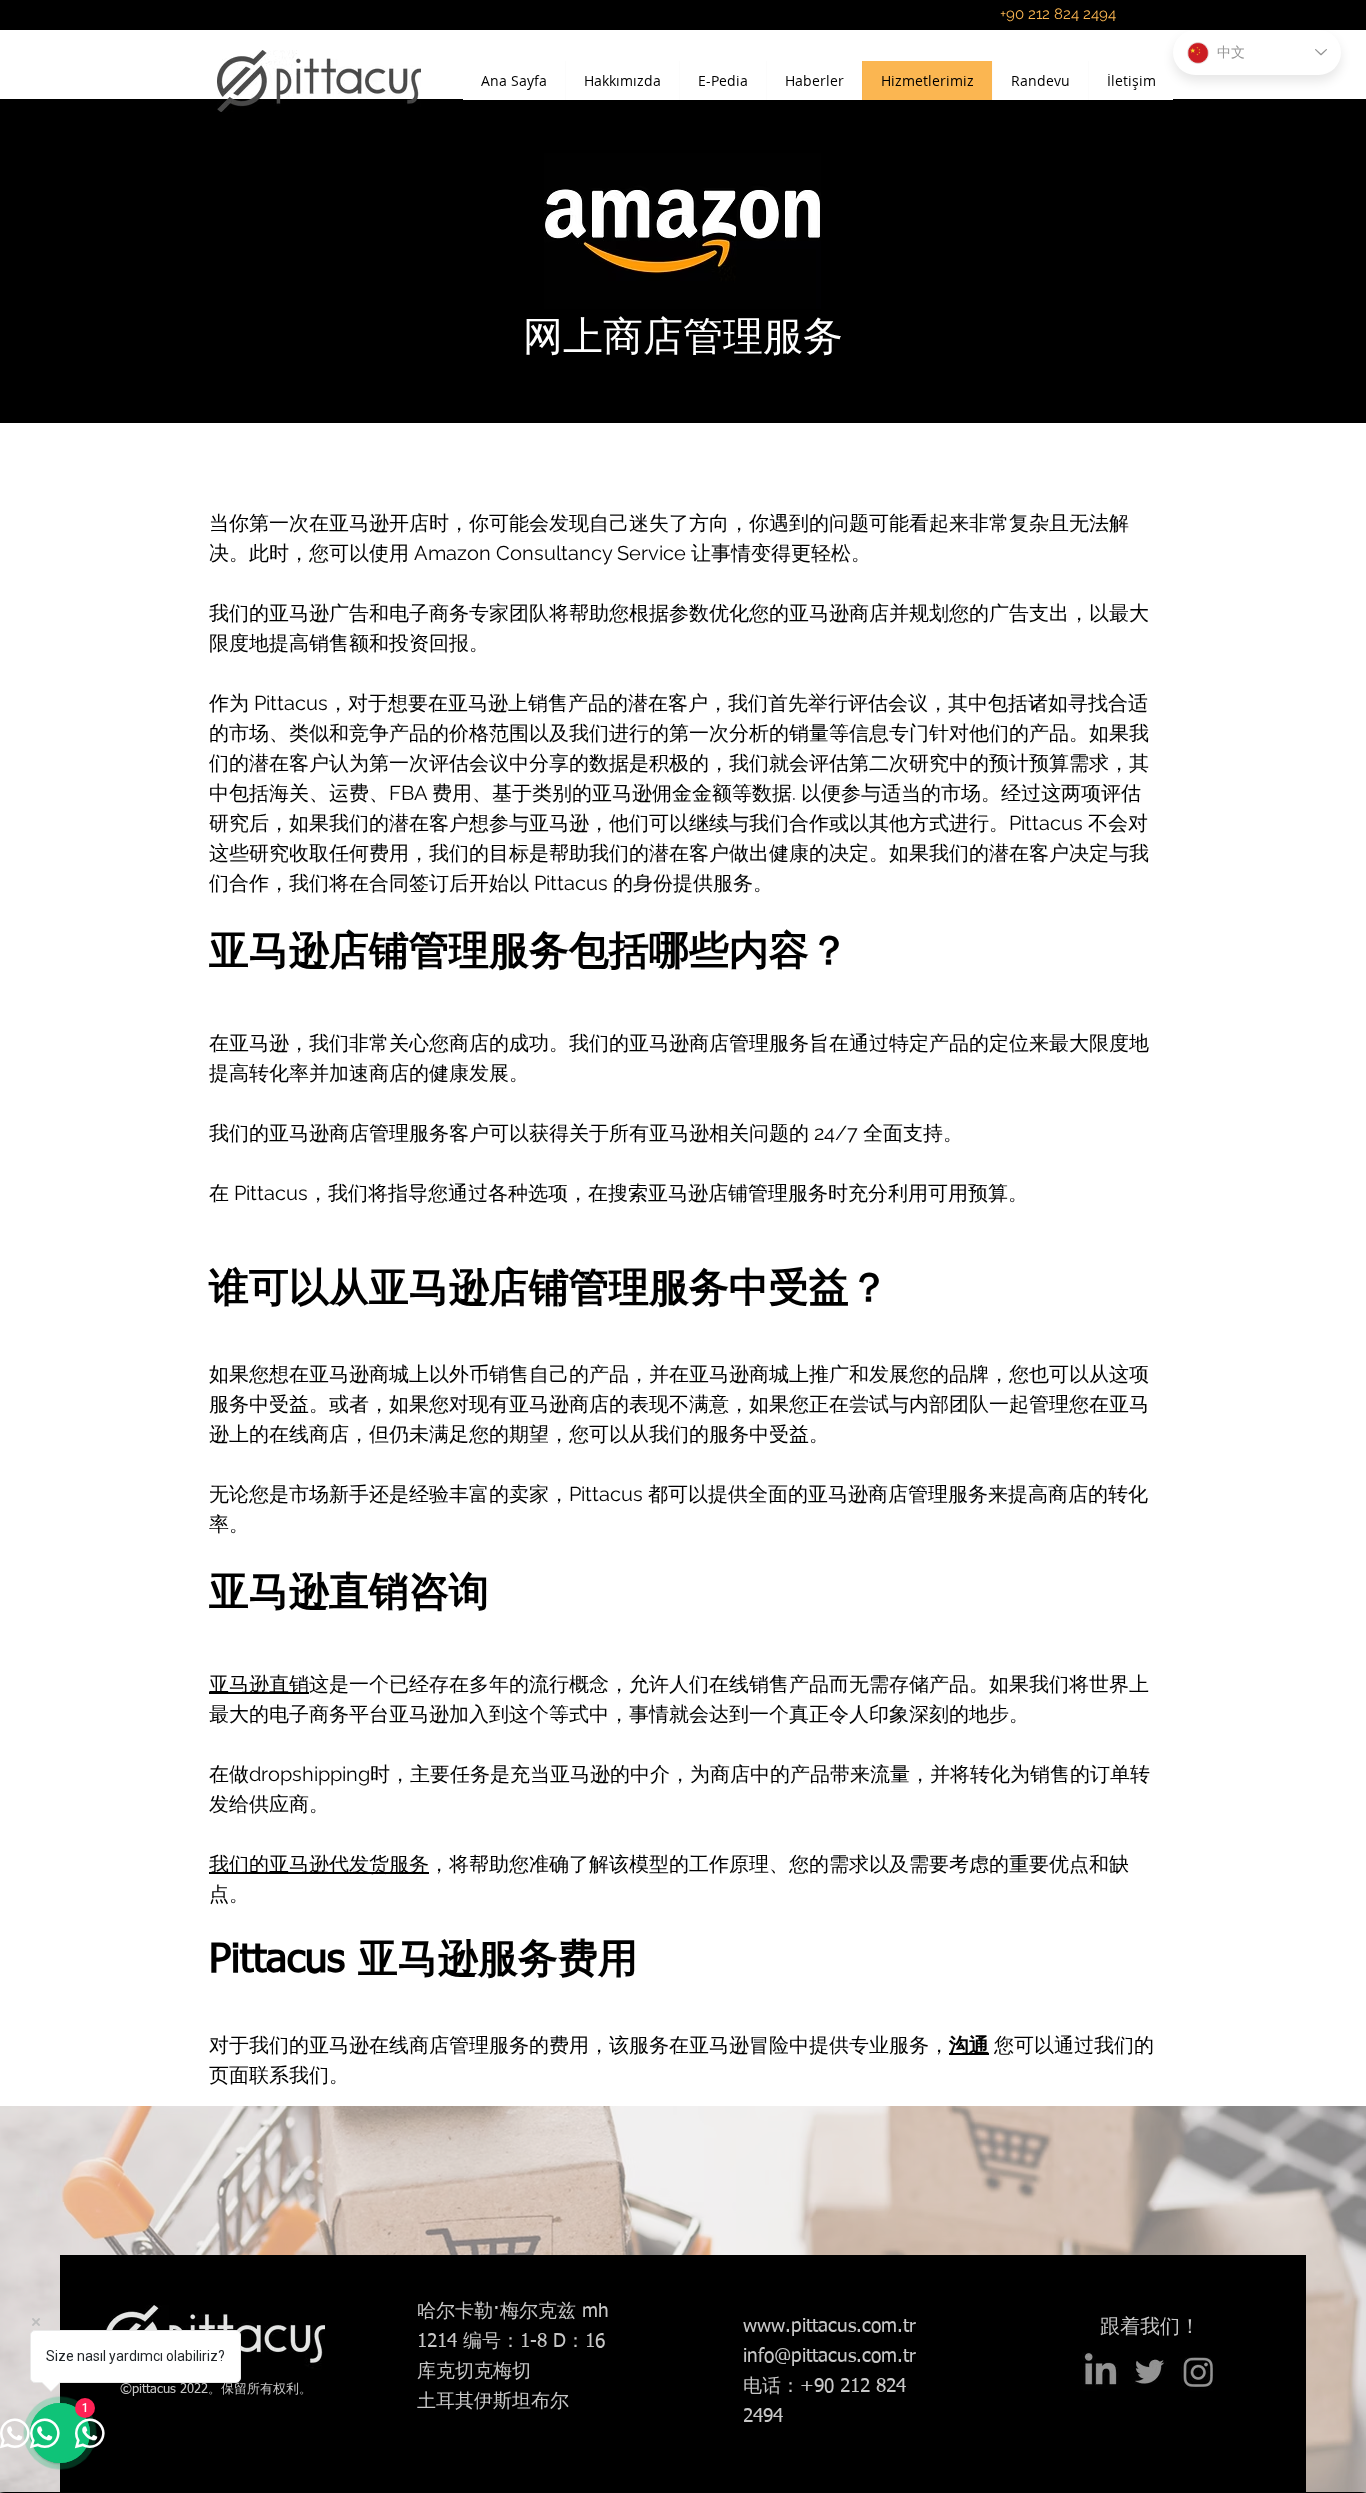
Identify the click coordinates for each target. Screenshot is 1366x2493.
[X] (1149, 2371)
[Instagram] (1198, 2371)
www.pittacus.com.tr (829, 2326)
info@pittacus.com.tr (829, 2356)
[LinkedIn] (1100, 2371)
